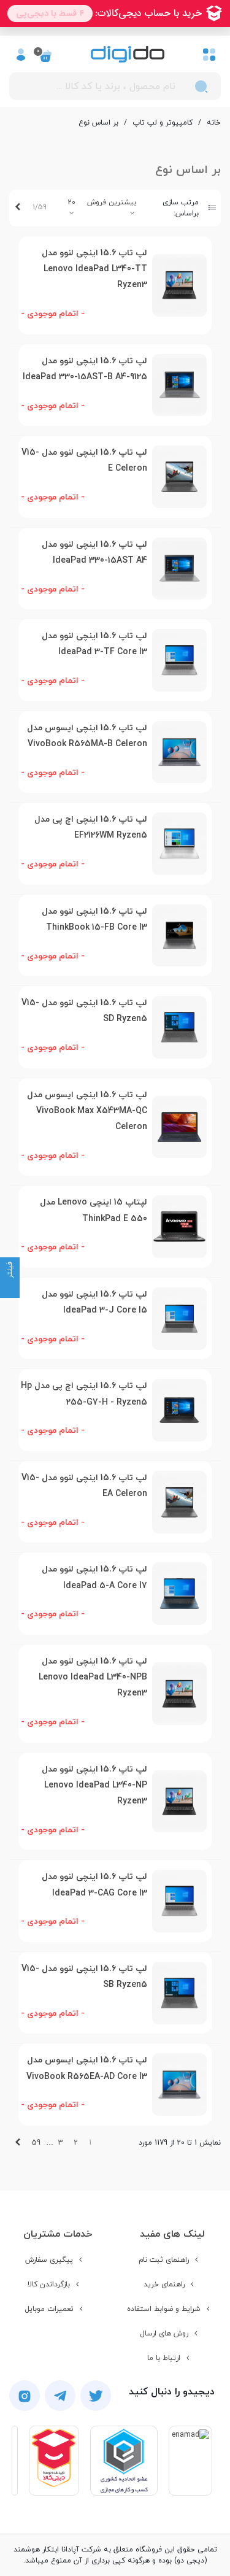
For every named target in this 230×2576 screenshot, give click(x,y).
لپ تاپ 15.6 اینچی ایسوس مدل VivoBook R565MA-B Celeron (87, 736)
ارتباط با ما (164, 2358)
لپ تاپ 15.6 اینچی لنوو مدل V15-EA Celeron (84, 1486)
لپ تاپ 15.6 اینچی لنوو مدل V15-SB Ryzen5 (84, 1977)
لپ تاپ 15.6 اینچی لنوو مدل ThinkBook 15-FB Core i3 (94, 920)
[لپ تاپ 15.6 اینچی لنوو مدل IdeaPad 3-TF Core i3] (179, 660)
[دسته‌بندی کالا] (209, 54)
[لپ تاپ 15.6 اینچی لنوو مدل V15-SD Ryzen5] (179, 1027)
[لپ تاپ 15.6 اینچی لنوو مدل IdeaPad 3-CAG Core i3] (179, 1901)
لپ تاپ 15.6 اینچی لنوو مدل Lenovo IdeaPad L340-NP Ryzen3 (94, 1786)
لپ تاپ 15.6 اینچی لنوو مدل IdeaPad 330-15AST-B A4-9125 (85, 369)
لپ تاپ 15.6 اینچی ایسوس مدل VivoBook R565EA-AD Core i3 (87, 2068)
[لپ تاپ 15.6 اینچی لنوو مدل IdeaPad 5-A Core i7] (179, 1594)
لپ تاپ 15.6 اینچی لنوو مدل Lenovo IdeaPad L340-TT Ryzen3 (94, 269)
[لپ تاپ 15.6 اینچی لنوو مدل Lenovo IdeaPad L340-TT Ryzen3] (179, 285)
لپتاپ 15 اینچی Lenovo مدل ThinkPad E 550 (94, 1210)
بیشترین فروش (112, 202)
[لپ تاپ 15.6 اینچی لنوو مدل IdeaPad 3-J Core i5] (179, 1319)
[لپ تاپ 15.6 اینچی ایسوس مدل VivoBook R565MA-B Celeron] (179, 752)
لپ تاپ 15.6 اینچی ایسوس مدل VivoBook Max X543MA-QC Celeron (87, 1111)
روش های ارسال (164, 2334)
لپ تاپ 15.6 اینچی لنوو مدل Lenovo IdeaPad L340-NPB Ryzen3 (93, 1678)
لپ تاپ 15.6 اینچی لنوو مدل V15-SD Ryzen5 (84, 1011)
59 (36, 2143)
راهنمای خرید (164, 2285)
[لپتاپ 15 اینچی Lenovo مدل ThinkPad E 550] (179, 1227)
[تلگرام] (60, 2396)
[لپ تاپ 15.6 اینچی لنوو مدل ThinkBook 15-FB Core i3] (179, 936)
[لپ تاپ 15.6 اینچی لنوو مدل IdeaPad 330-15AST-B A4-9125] (179, 385)
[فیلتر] (10, 1288)
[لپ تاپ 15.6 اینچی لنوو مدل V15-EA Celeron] (179, 1502)
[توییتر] (96, 2396)
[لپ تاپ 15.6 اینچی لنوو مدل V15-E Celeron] (179, 477)
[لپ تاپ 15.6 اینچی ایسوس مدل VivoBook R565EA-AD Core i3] (179, 2084)
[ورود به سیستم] (21, 54)
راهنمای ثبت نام (164, 2260)
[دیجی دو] (128, 54)
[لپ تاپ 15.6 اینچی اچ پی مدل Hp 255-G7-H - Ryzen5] (179, 1410)
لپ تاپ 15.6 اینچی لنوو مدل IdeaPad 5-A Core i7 (94, 1577)
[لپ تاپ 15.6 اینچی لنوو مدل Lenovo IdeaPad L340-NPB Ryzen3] (179, 1694)
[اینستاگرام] (25, 2396)
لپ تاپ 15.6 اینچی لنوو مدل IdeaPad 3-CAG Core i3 (94, 1885)
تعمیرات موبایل (49, 2309)
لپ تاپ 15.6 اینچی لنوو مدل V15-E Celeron (84, 461)
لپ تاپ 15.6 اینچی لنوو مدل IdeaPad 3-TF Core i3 (94, 644)
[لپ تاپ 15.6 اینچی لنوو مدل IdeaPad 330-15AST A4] (179, 569)
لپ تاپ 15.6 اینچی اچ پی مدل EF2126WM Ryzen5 (91, 827)
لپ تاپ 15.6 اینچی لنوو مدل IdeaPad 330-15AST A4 (94, 553)
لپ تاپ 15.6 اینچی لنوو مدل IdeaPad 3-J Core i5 (94, 1302)
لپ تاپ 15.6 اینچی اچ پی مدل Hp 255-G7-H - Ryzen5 (84, 1394)
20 (71, 202)
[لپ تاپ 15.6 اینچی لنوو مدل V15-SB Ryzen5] (179, 1993)
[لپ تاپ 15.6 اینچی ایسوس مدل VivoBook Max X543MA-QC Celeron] (179, 1127)
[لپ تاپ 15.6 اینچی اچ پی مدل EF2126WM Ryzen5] (179, 844)
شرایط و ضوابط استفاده (164, 2309)
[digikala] (54, 2461)
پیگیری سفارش (49, 2260)
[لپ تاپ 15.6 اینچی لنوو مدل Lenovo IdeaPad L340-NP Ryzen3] (179, 1802)
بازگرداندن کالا (49, 2285)
